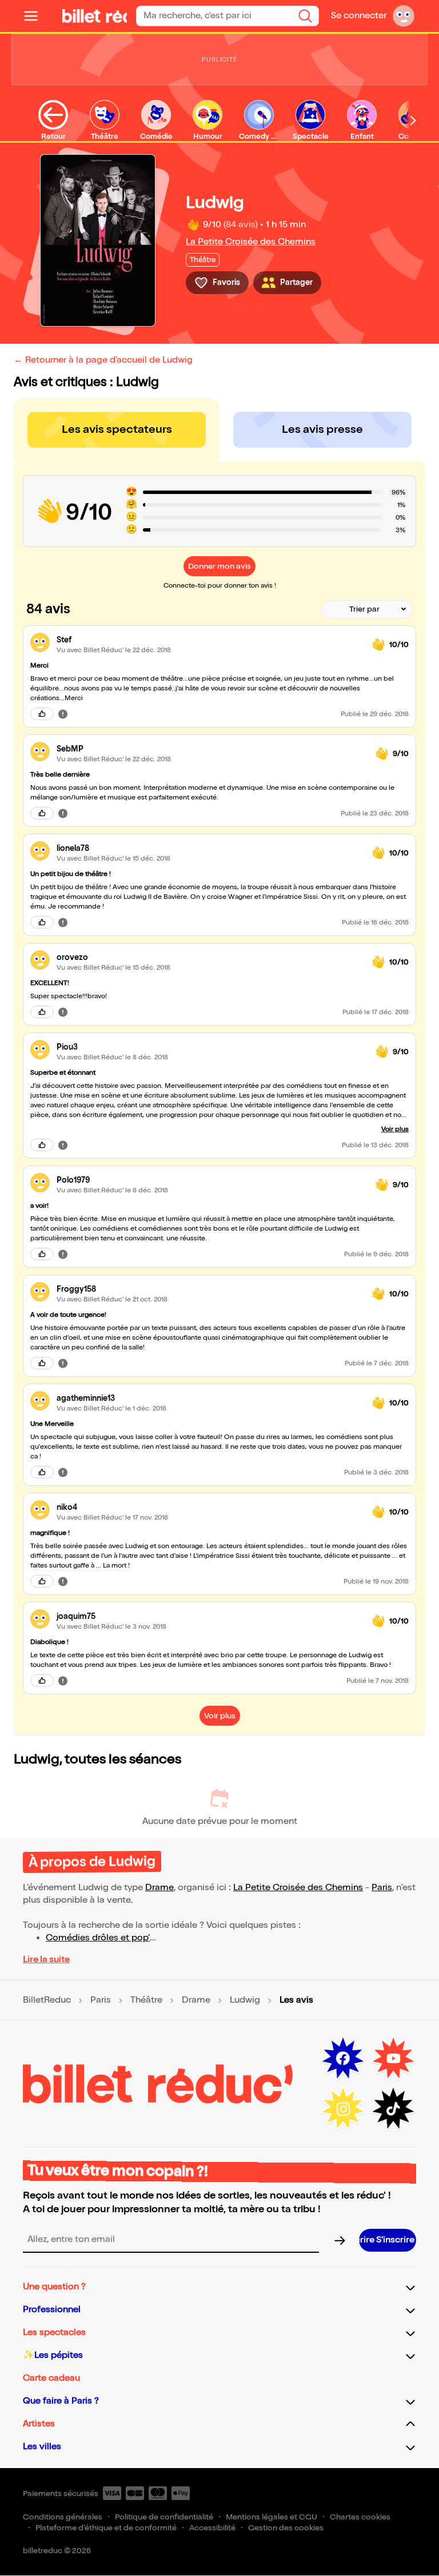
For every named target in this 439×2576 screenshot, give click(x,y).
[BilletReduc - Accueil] (89, 16)
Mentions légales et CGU (272, 2517)
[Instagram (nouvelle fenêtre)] (343, 2109)
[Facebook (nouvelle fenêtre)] (343, 2059)
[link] (210, 640)
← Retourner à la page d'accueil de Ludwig (103, 360)
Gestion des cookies (286, 2528)
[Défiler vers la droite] (413, 120)
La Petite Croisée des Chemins (251, 242)
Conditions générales (63, 2517)
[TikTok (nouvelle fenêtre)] (393, 2109)
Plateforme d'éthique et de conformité (106, 2528)
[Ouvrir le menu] (35, 16)
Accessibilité (212, 2528)
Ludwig (245, 2000)
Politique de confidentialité (164, 2517)
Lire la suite (46, 1960)
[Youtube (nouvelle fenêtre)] (393, 2059)
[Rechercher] (305, 16)
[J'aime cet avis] (42, 714)
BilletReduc (47, 2000)
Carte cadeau (51, 2378)
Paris (382, 1888)
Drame (159, 1888)
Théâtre (146, 2000)
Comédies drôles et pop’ (98, 1938)
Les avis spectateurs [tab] (117, 429)
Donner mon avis (219, 566)
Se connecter (359, 16)
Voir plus (395, 1129)
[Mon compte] (404, 16)
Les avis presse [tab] (322, 429)
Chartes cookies (360, 2517)
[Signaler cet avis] (63, 714)
